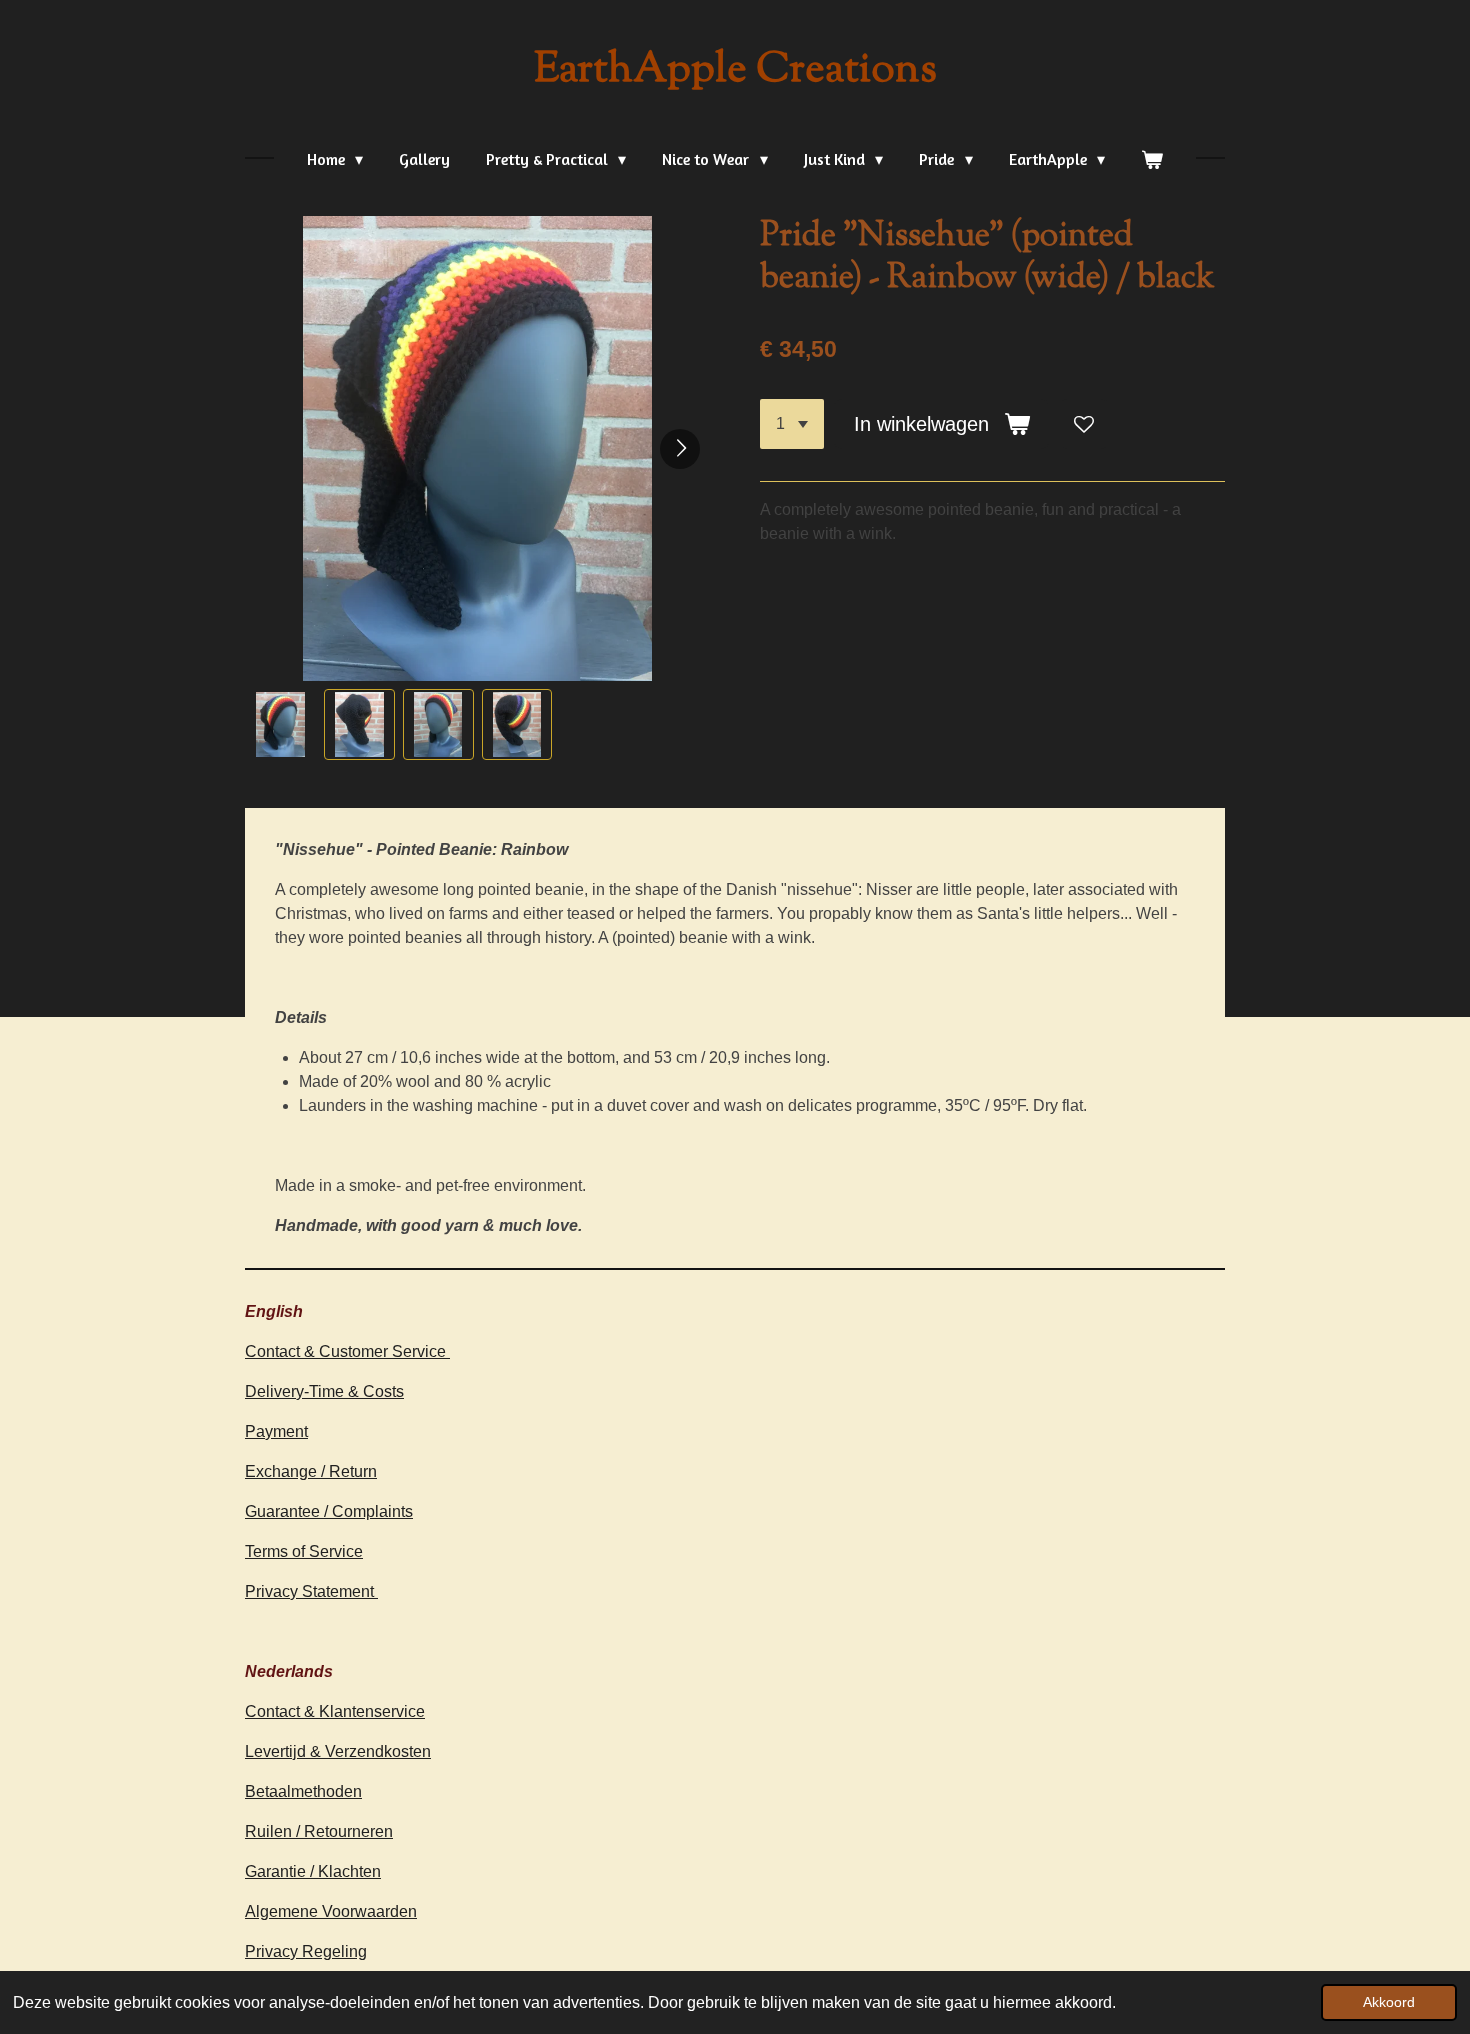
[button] (280, 724)
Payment (276, 1431)
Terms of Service (304, 1551)
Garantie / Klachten (313, 1871)
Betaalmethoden (303, 1791)
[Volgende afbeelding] (680, 449)
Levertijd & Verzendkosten (338, 1751)
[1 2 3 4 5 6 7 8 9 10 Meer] (792, 424)
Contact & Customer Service (347, 1351)
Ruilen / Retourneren (319, 1831)
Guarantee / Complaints (329, 1511)
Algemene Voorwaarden (331, 1911)
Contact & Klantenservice (335, 1711)
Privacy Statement (311, 1591)
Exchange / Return (311, 1471)
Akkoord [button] (1389, 2002)
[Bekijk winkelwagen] (1152, 159)
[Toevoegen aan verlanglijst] (1084, 424)
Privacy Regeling (306, 1951)
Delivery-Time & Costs (324, 1391)
